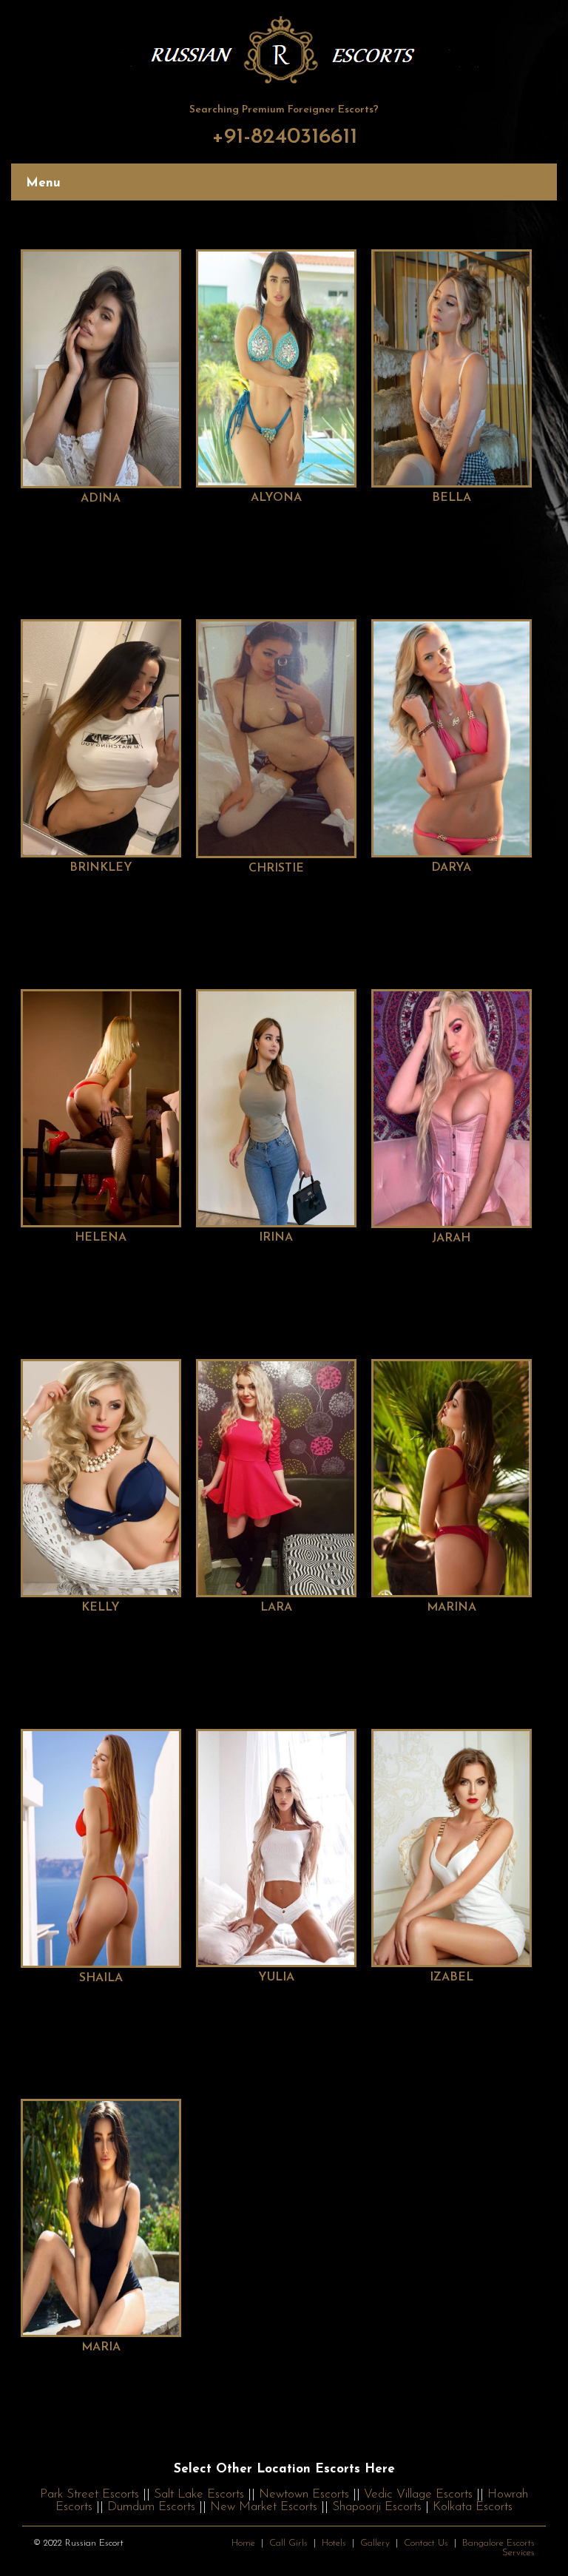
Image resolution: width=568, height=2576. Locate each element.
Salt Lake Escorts (199, 2494)
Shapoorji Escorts (377, 2507)
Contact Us (426, 2543)
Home (243, 2543)
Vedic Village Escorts (418, 2494)
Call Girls (288, 2543)
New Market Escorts (264, 2507)
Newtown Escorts (304, 2494)
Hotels (334, 2543)
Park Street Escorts (89, 2494)
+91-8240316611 (284, 137)
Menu (43, 183)
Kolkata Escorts (473, 2507)
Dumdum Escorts (151, 2507)
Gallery (375, 2543)
